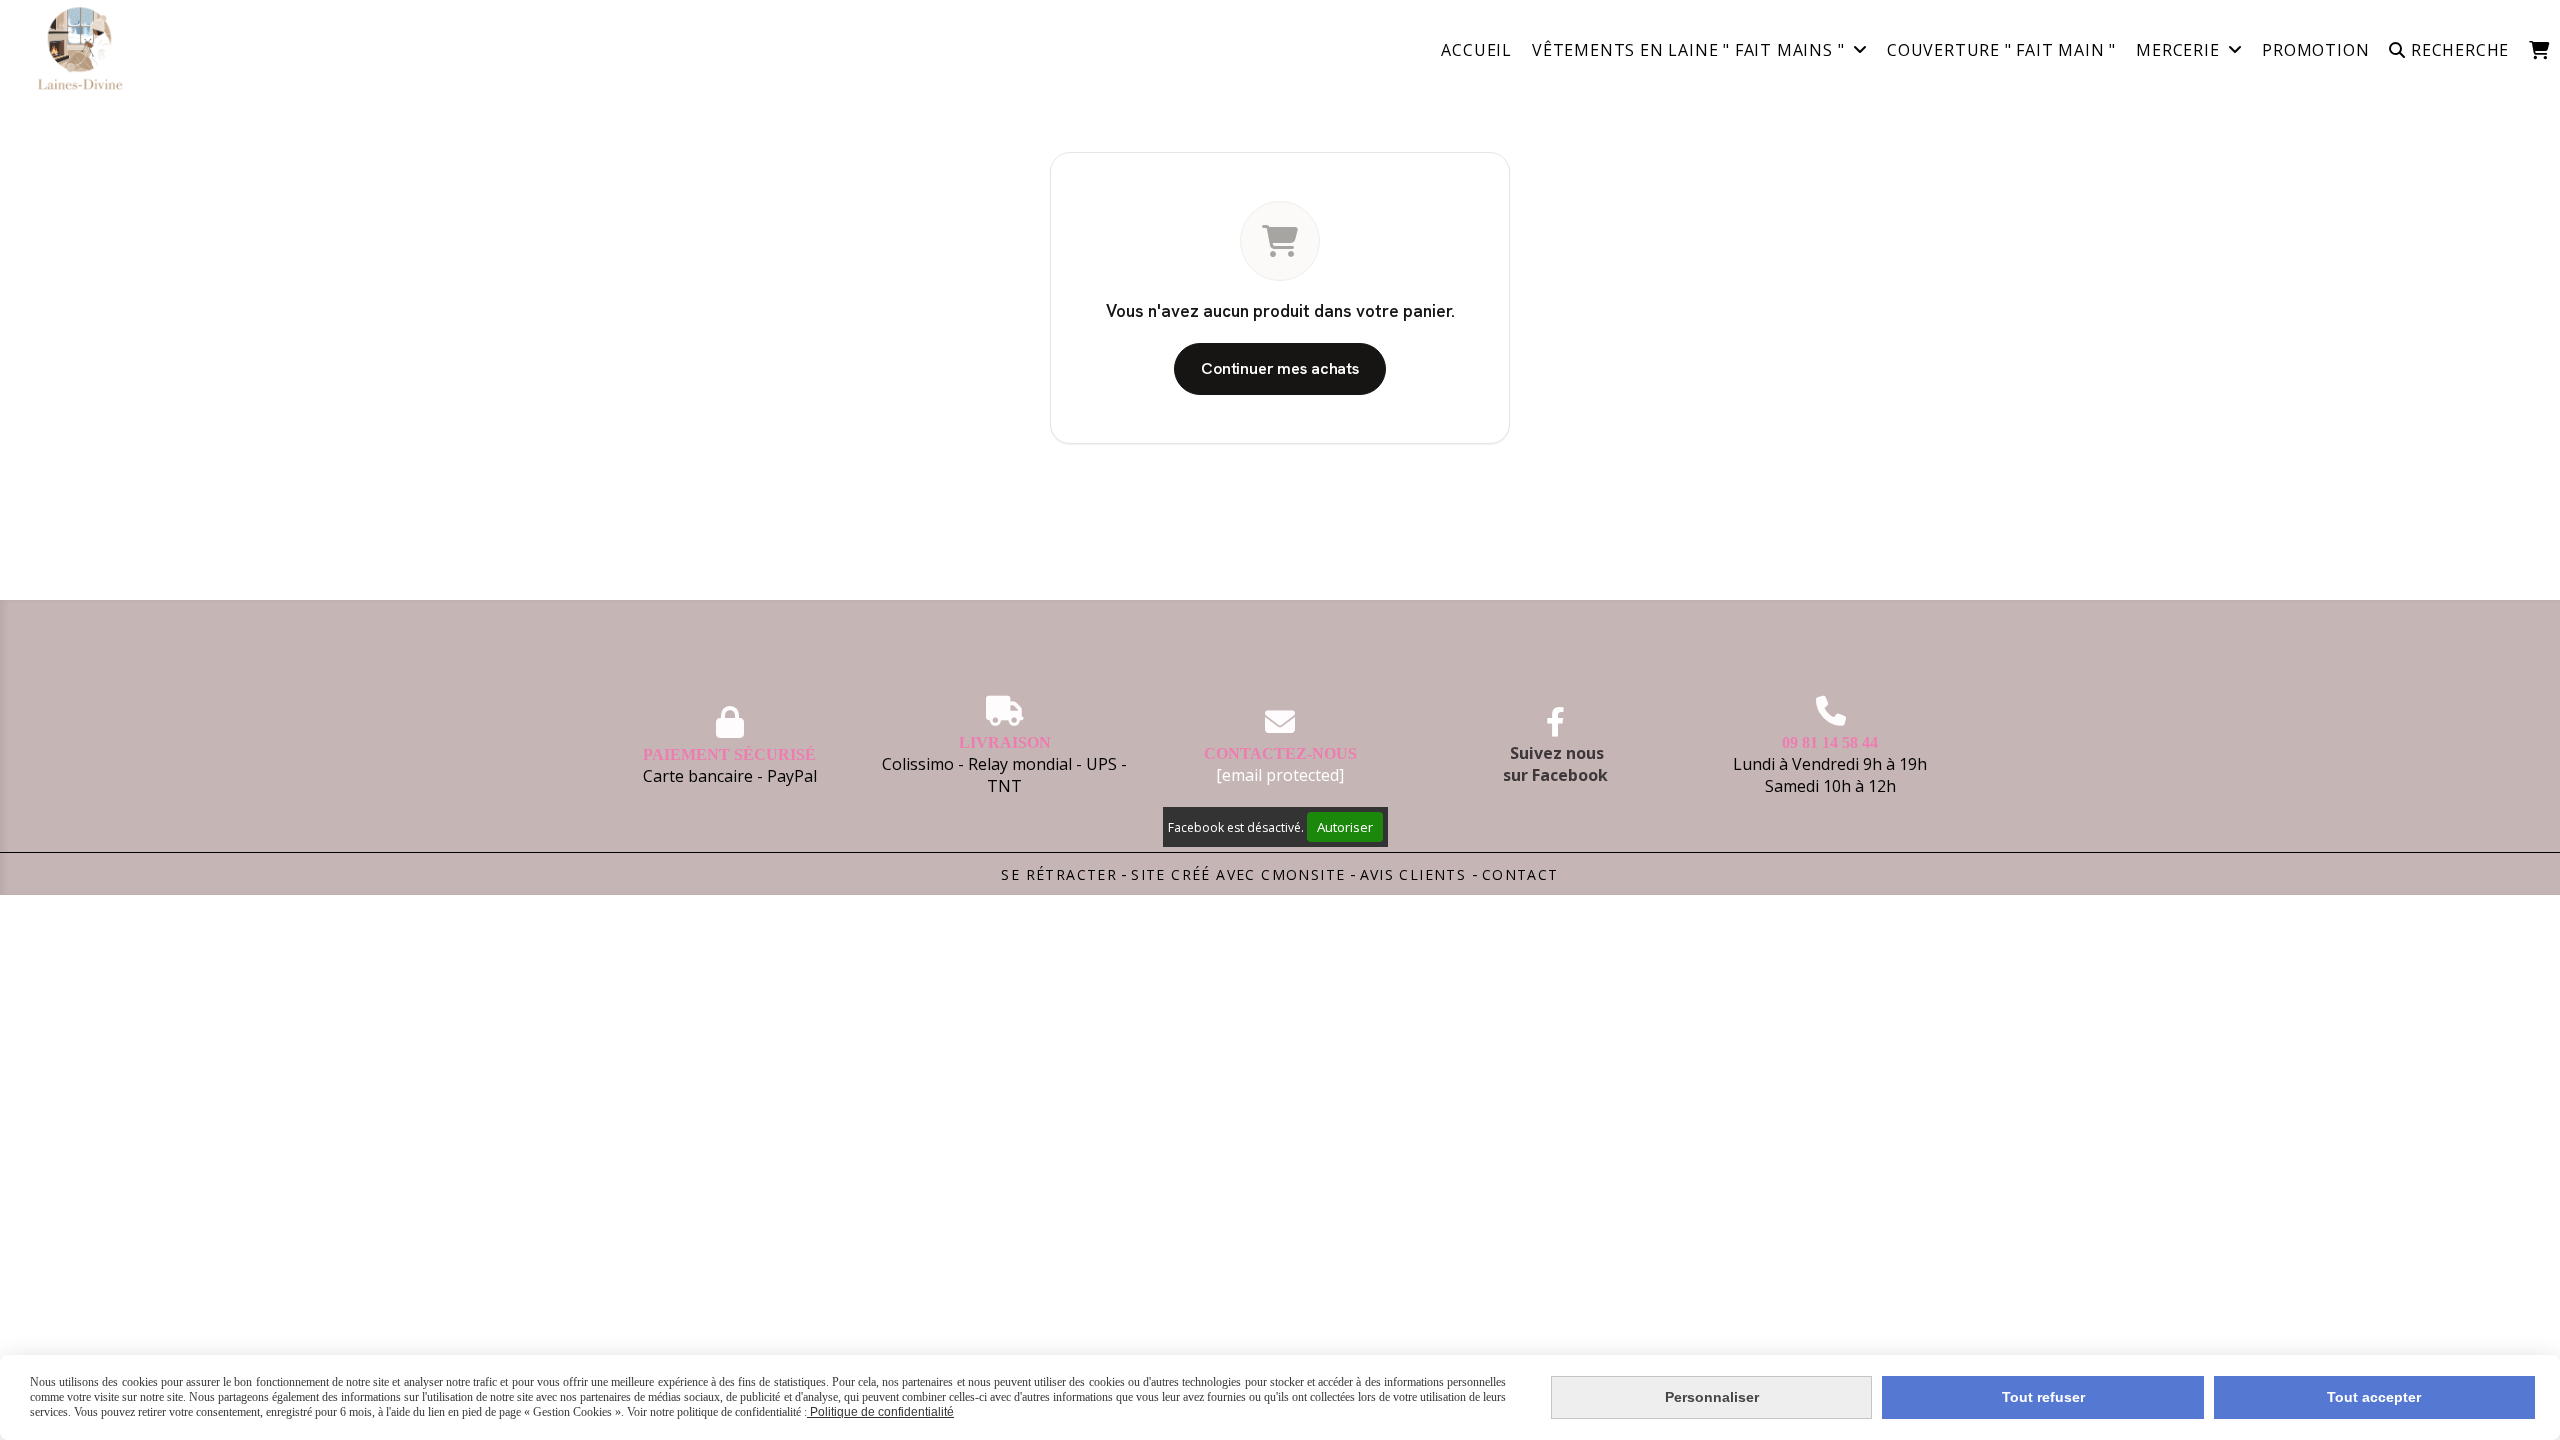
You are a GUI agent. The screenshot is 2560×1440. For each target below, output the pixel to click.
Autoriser (1345, 827)
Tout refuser (2043, 1397)
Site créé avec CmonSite (1238, 874)
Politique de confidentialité (880, 1412)
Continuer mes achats (1280, 368)
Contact (1520, 874)
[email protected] (1280, 775)
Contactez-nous (1280, 753)
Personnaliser (1712, 1397)
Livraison (1005, 742)
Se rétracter (1059, 874)
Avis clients (1416, 874)
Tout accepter (2374, 1397)
